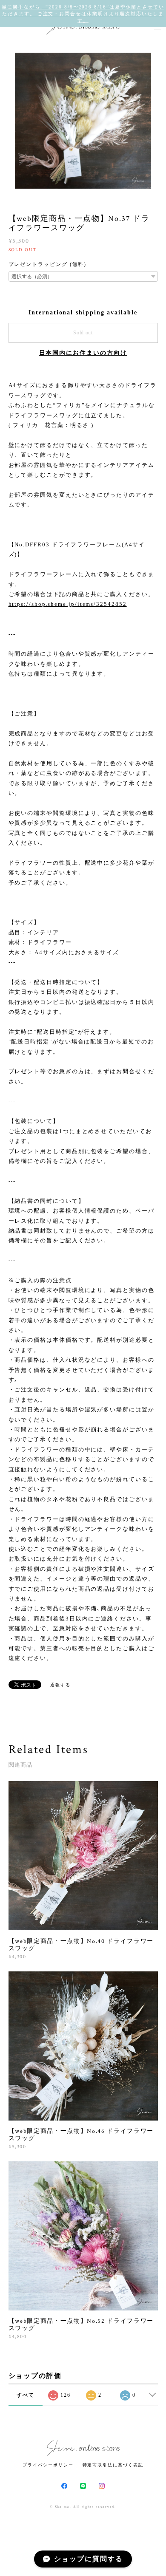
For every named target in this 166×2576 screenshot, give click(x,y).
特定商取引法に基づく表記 (113, 2465)
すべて (26, 2395)
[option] (83, 121)
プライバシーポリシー (48, 2465)
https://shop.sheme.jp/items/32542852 (68, 604)
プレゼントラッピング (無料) (48, 264)
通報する (60, 1685)
